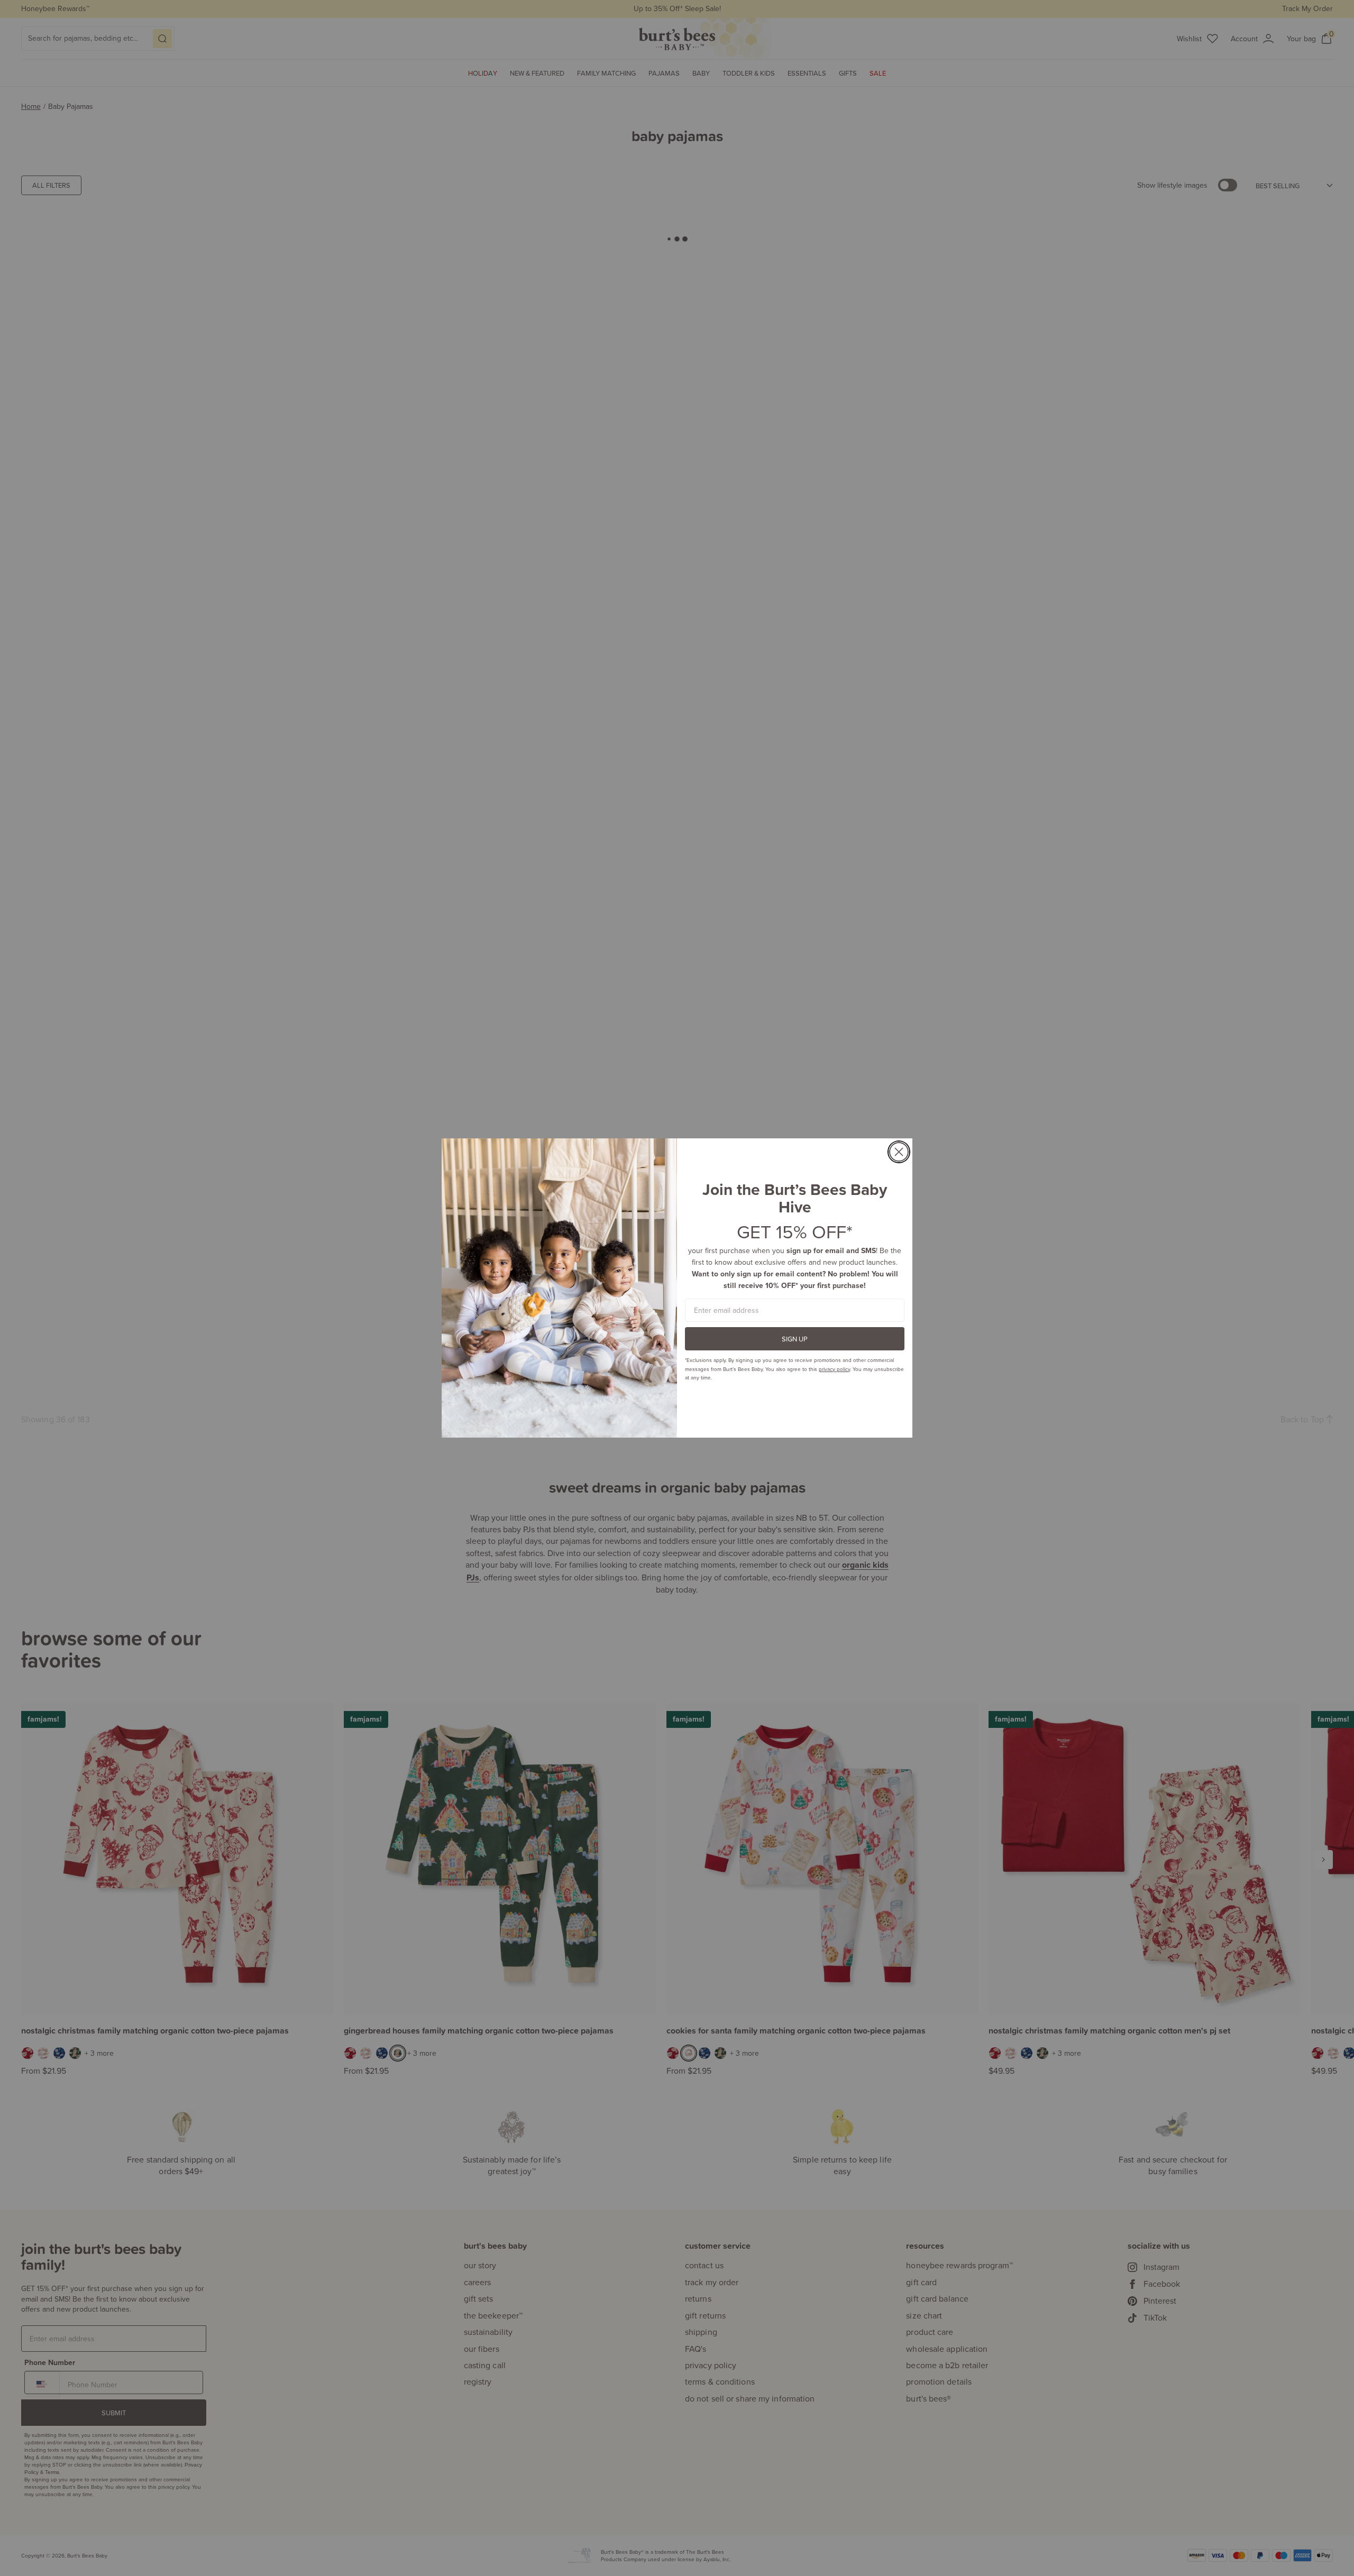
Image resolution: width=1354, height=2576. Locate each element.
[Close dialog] (899, 1152)
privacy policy (834, 1369)
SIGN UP (795, 1339)
